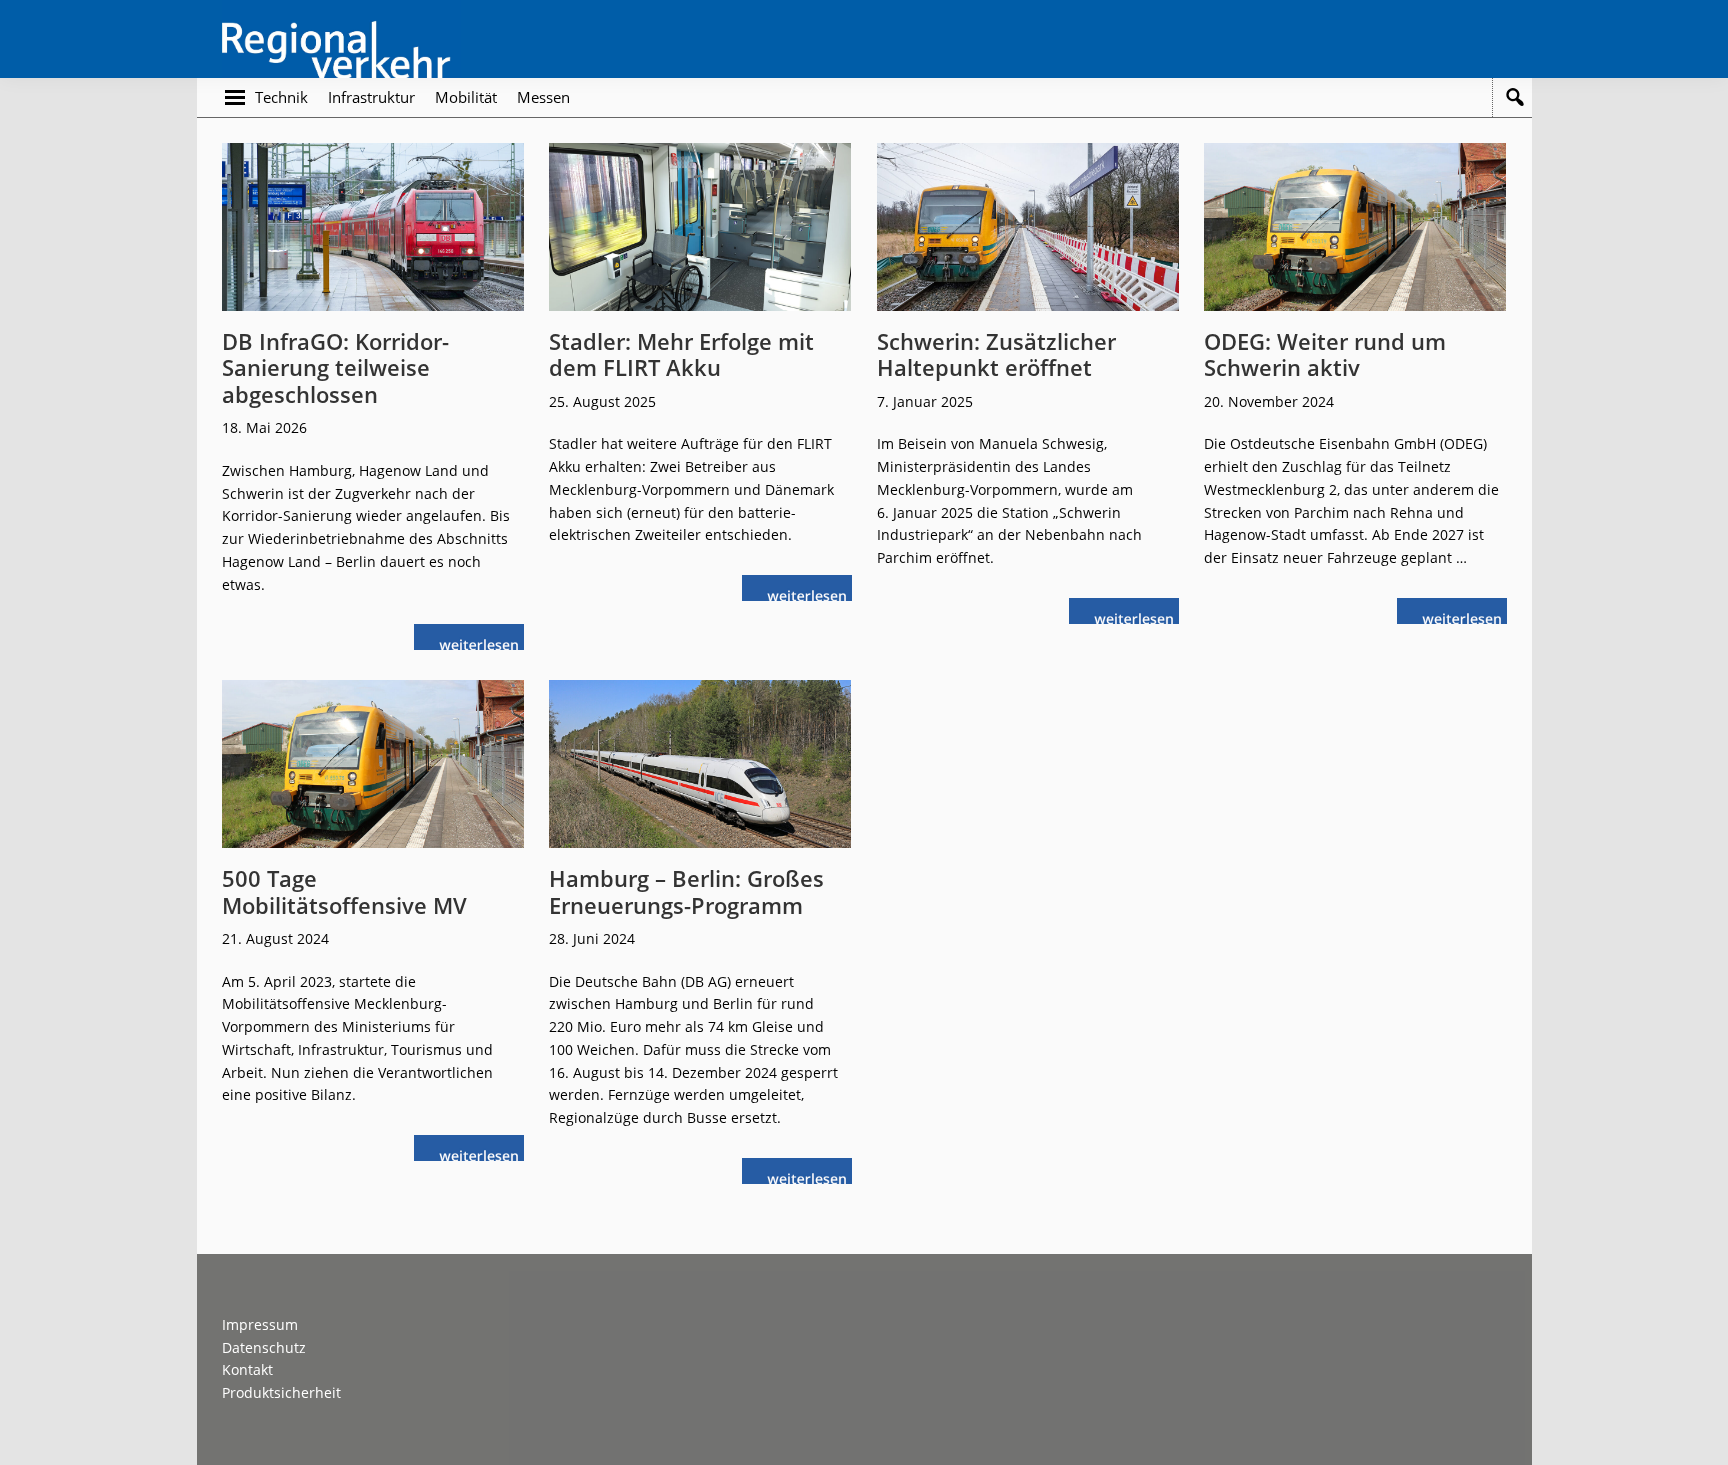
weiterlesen (484, 642)
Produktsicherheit (281, 1392)
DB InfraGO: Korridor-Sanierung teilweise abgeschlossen (335, 367)
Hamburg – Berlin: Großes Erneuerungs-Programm (686, 891)
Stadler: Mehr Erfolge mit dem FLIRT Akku (681, 354)
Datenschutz (264, 1347)
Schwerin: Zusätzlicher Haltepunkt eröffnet (996, 354)
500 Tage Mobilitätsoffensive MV (344, 891)
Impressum (260, 1324)
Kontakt (247, 1369)
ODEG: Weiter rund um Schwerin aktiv (1325, 354)
